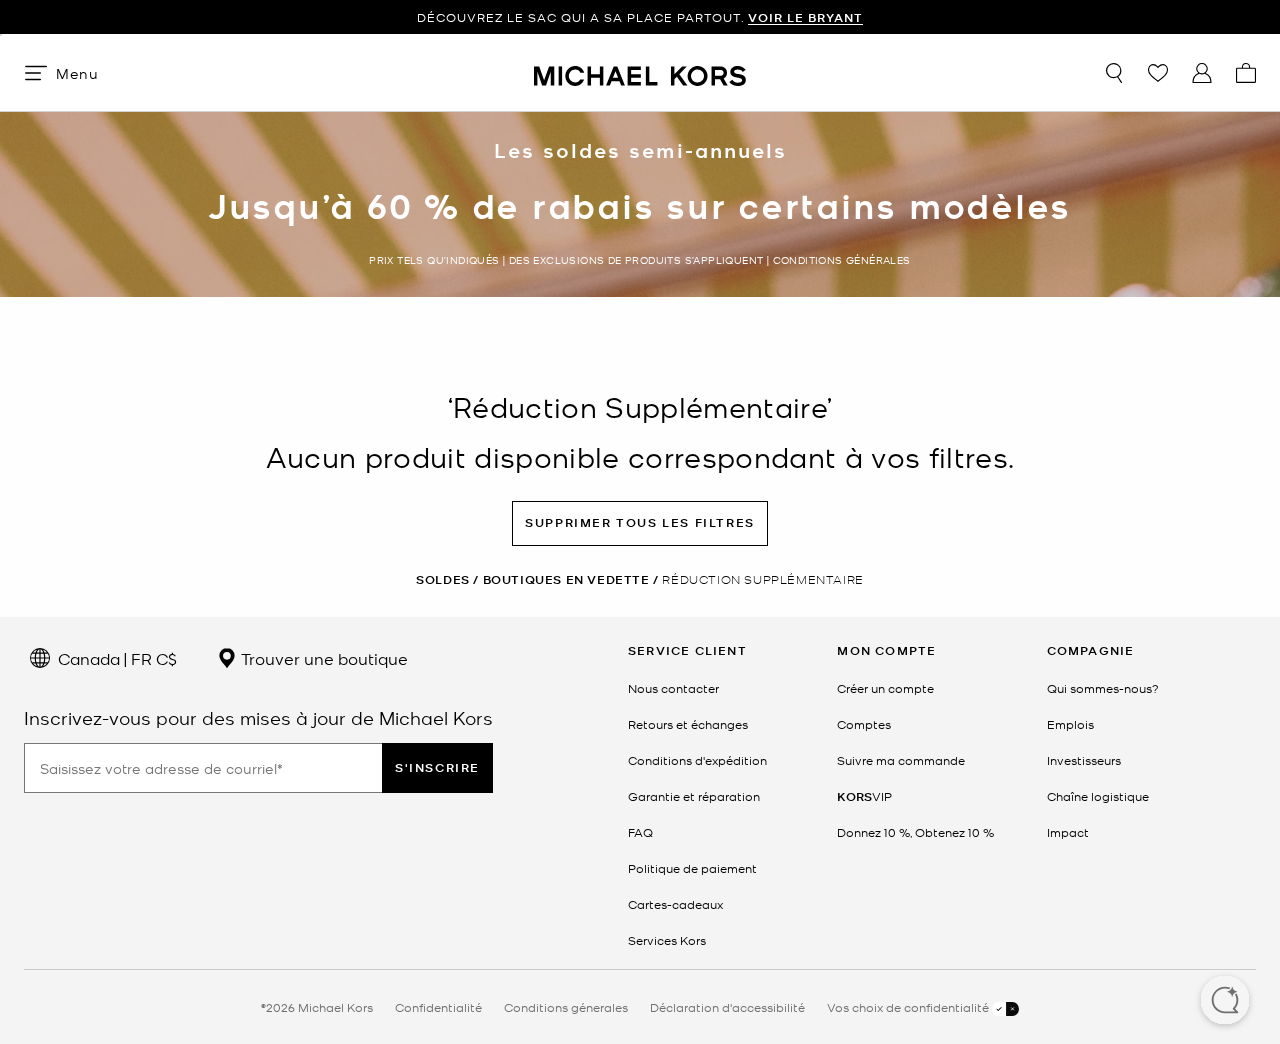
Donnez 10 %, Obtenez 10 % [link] (915, 832)
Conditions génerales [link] (566, 1007)
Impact (1068, 832)
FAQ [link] (640, 832)
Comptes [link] (864, 724)
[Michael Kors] (640, 72)
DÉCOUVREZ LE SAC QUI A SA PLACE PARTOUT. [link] (640, 17)
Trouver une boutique (322, 658)
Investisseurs (1084, 760)
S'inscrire (437, 767)
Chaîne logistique (1098, 796)
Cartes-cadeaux (675, 904)
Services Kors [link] (667, 940)
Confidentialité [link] (438, 1007)
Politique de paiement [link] (692, 868)
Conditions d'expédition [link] (697, 760)
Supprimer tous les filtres (640, 522)
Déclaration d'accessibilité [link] (727, 1007)
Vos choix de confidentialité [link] (909, 1007)
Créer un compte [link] (885, 688)
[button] (1225, 1002)
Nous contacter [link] (673, 688)
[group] (640, 17)
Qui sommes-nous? (1103, 688)
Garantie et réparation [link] (694, 796)
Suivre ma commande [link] (901, 760)
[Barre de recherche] (1114, 73)
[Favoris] (1158, 73)
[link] (864, 796)
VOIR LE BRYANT (805, 17)
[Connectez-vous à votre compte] (1202, 73)
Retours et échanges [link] (688, 724)
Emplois (1070, 724)
